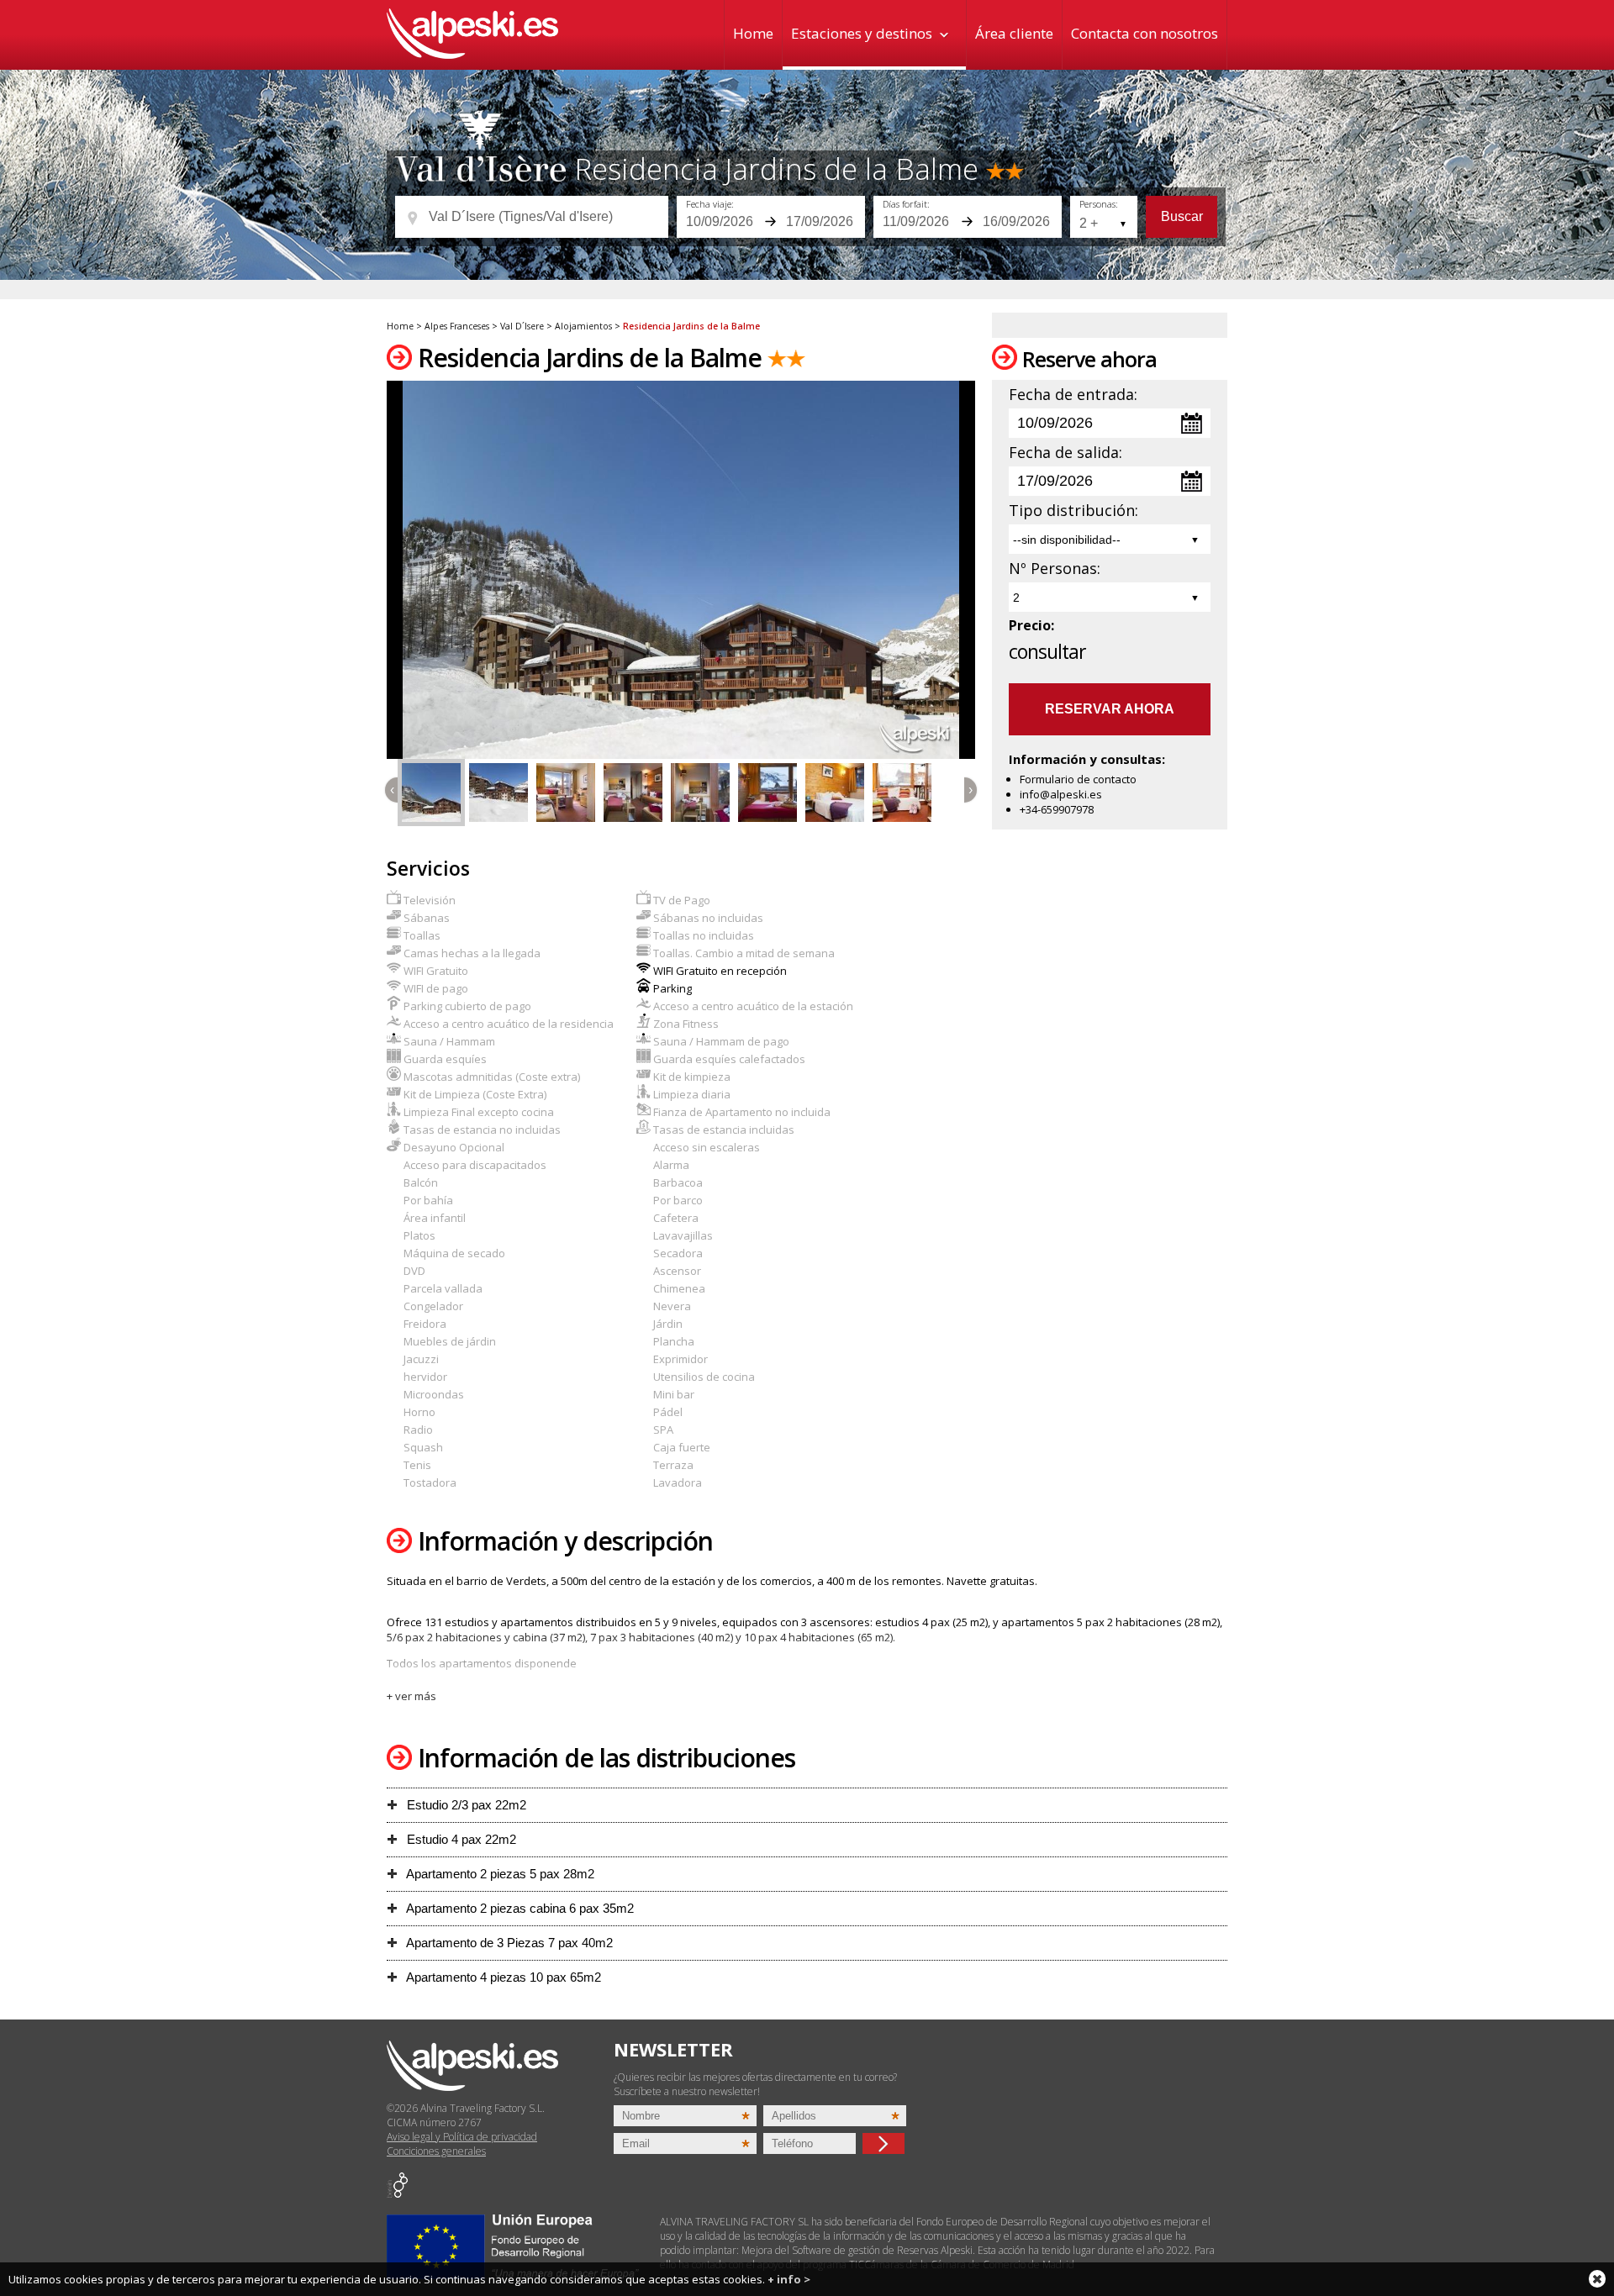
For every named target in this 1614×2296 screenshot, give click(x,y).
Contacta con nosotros (1145, 33)
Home (753, 33)
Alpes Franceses (457, 326)
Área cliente (1014, 33)
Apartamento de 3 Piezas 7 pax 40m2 (508, 1943)
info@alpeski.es (1061, 794)
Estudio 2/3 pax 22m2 (465, 1805)
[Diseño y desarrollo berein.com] (397, 2194)
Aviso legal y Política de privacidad (462, 2137)
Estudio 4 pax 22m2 (460, 1839)
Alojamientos (583, 326)
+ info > (789, 2279)
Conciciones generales (436, 2151)
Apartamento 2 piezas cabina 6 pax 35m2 (519, 1908)
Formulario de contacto (1078, 779)
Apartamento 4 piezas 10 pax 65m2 (502, 1977)
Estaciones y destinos (862, 33)
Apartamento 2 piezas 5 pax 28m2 (499, 1874)
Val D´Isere (522, 326)
